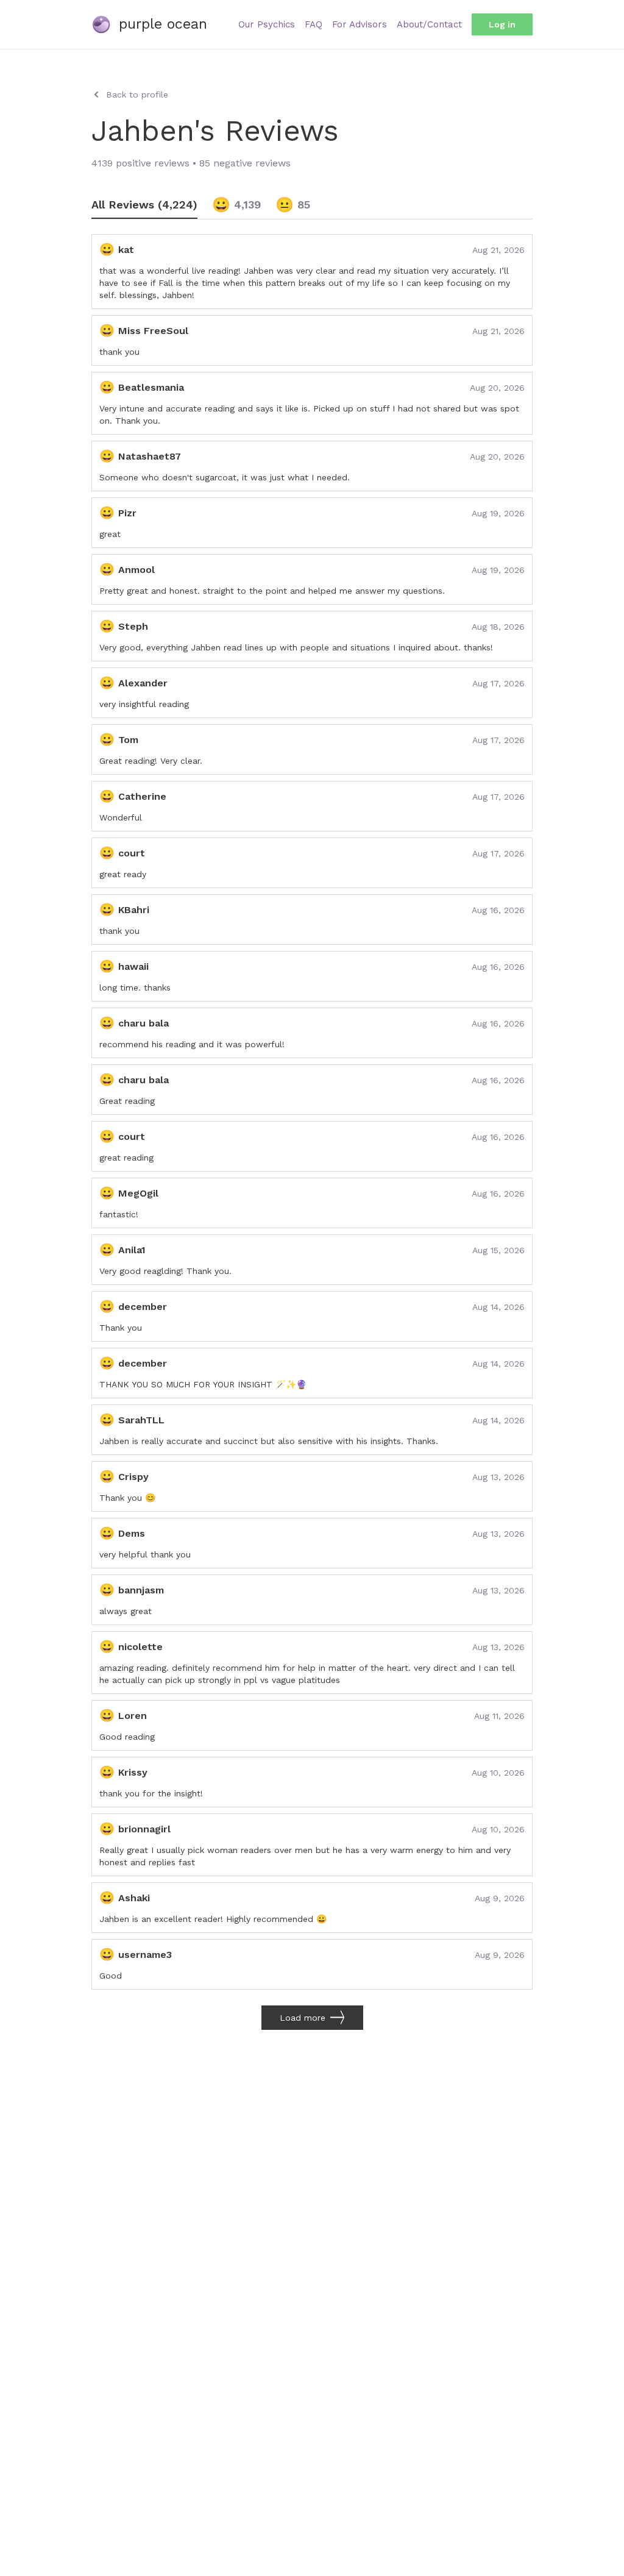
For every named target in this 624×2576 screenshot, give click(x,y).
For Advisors (360, 24)
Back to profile (137, 94)
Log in (502, 24)
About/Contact (429, 24)
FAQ (314, 24)
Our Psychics (267, 24)
